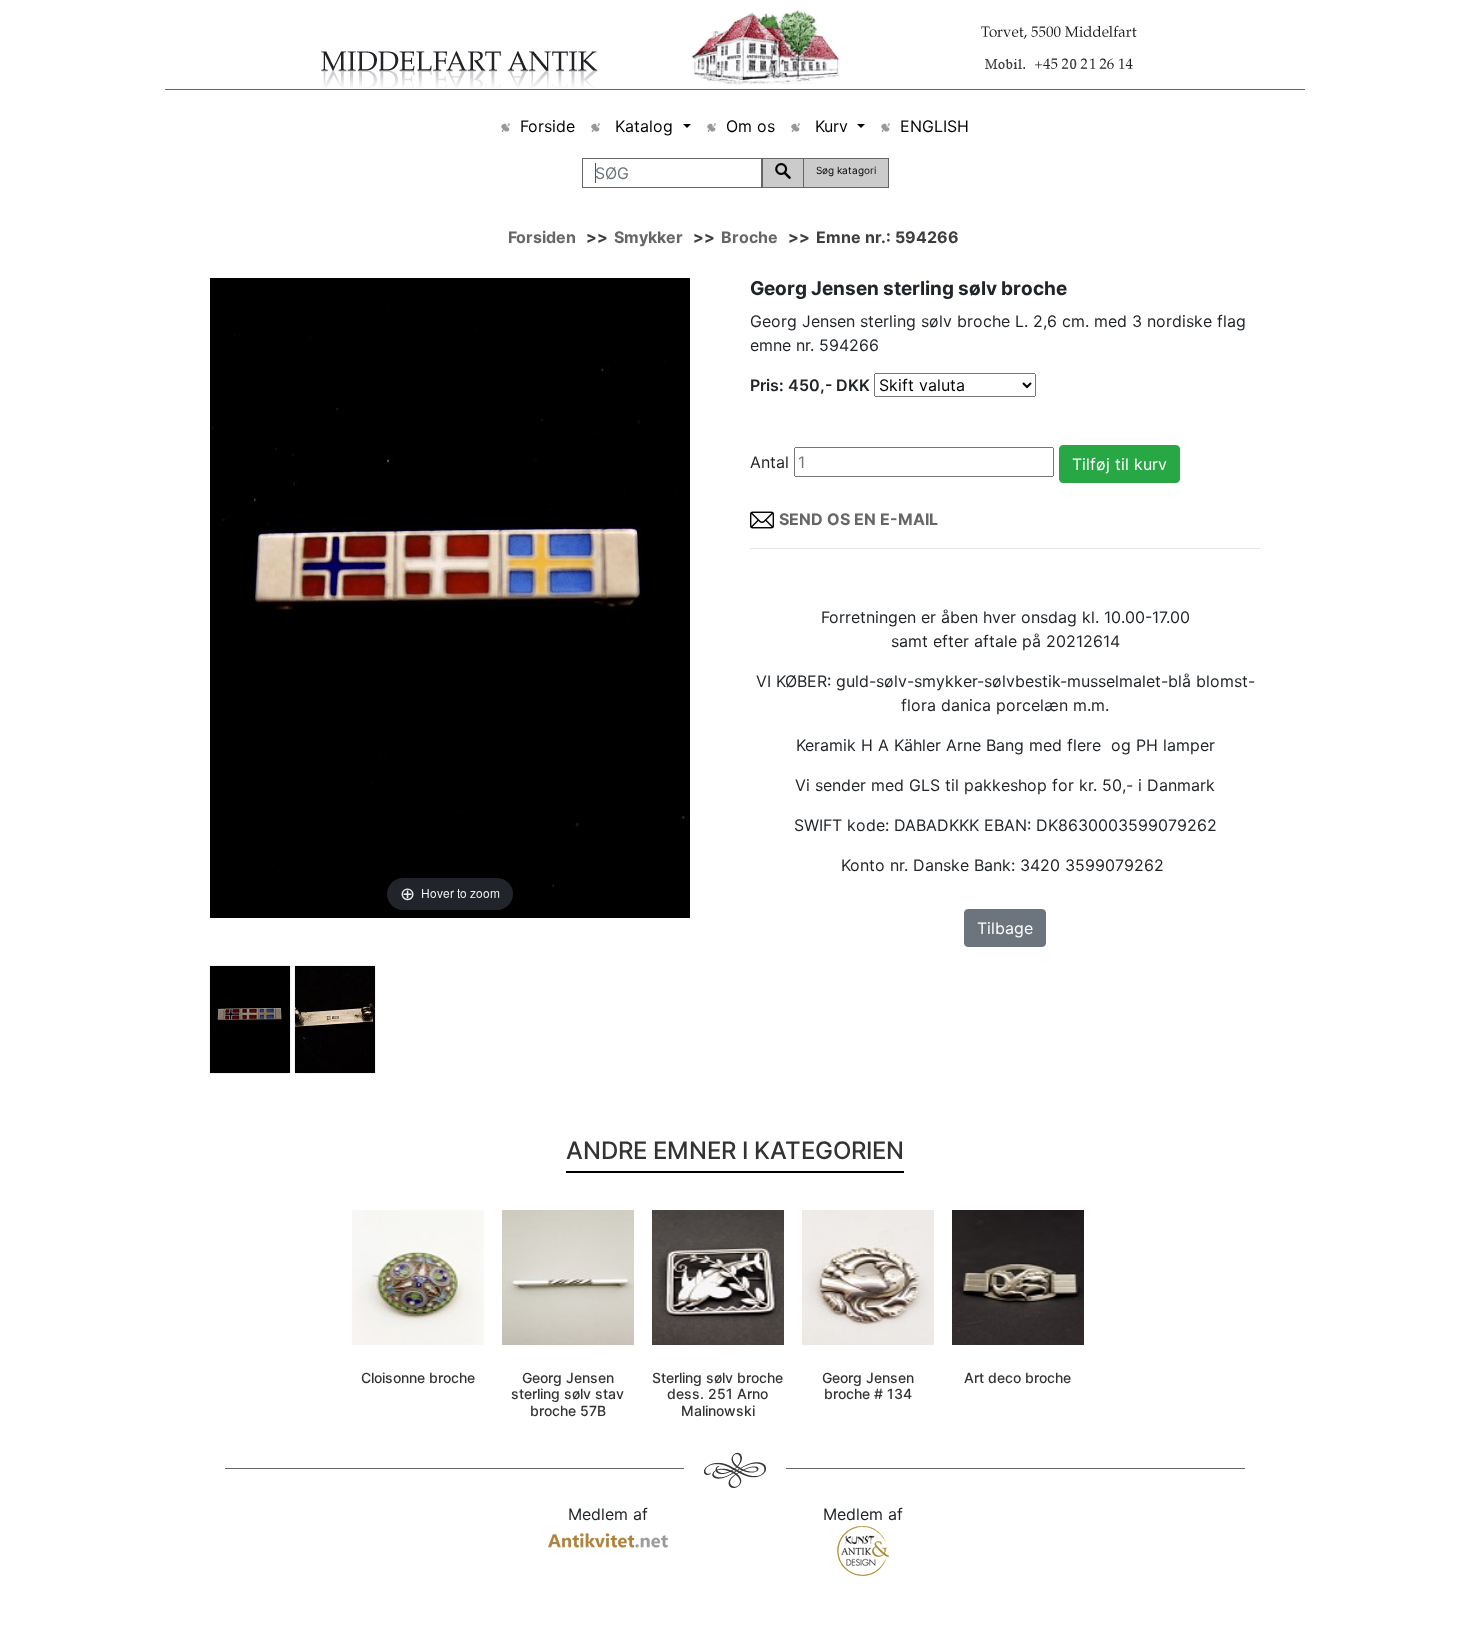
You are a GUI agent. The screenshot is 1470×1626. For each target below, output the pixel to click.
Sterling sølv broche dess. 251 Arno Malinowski (717, 1394)
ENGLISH (934, 126)
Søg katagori (846, 170)
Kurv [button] (831, 126)
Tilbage (1005, 928)
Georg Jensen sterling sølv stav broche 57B (567, 1394)
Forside (547, 126)
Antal (769, 462)
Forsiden (542, 237)
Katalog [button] (644, 126)
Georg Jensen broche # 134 (868, 1386)
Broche (749, 237)
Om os (750, 126)
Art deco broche (1017, 1377)
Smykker (648, 237)
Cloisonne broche (418, 1377)
